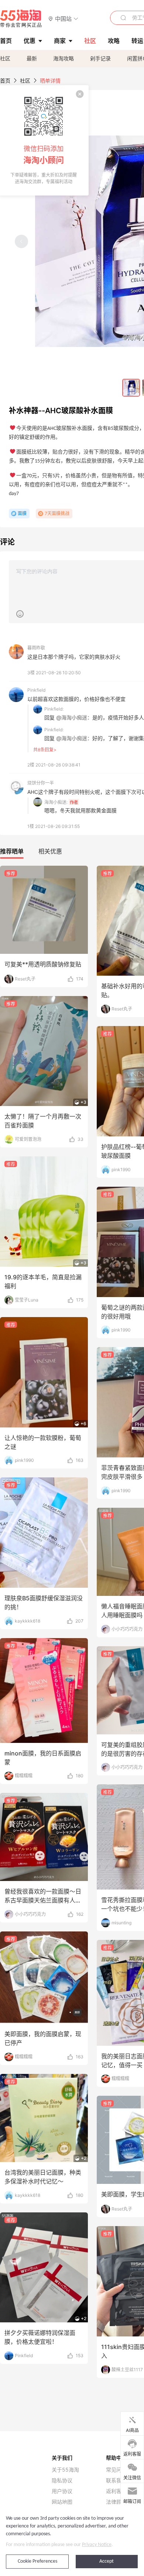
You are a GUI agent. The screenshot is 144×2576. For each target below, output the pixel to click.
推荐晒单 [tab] (12, 851)
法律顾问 (116, 2502)
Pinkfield (36, 690)
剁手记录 (100, 58)
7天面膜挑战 (57, 513)
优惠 (30, 41)
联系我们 (116, 2480)
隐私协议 (62, 2480)
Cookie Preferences (37, 2561)
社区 (5, 58)
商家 (60, 41)
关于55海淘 (65, 2470)
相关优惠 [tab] (50, 851)
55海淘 (21, 19)
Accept (107, 2561)
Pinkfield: (54, 709)
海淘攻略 (64, 58)
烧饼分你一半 (41, 783)
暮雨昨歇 (36, 648)
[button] (63, 18)
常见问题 (116, 2470)
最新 (32, 58)
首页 (5, 81)
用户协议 (62, 2491)
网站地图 (62, 2502)
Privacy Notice (97, 2545)
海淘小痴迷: (56, 802)
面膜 (22, 513)
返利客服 (116, 2491)
